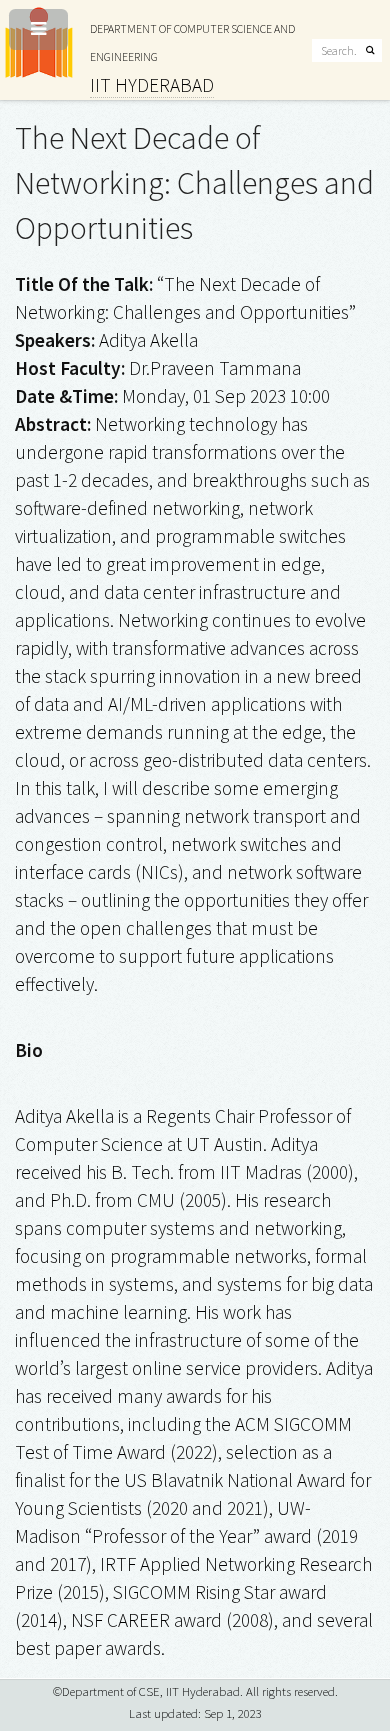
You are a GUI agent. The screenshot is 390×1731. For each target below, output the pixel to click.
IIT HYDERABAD (152, 85)
